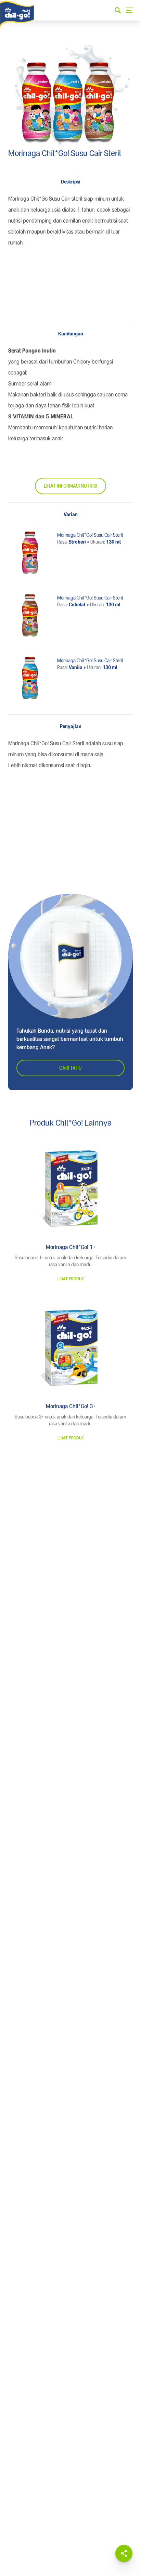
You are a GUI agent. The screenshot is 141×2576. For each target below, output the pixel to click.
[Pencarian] (118, 10)
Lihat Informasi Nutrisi (70, 486)
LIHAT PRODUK (71, 1279)
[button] (124, 2553)
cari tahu (70, 1068)
